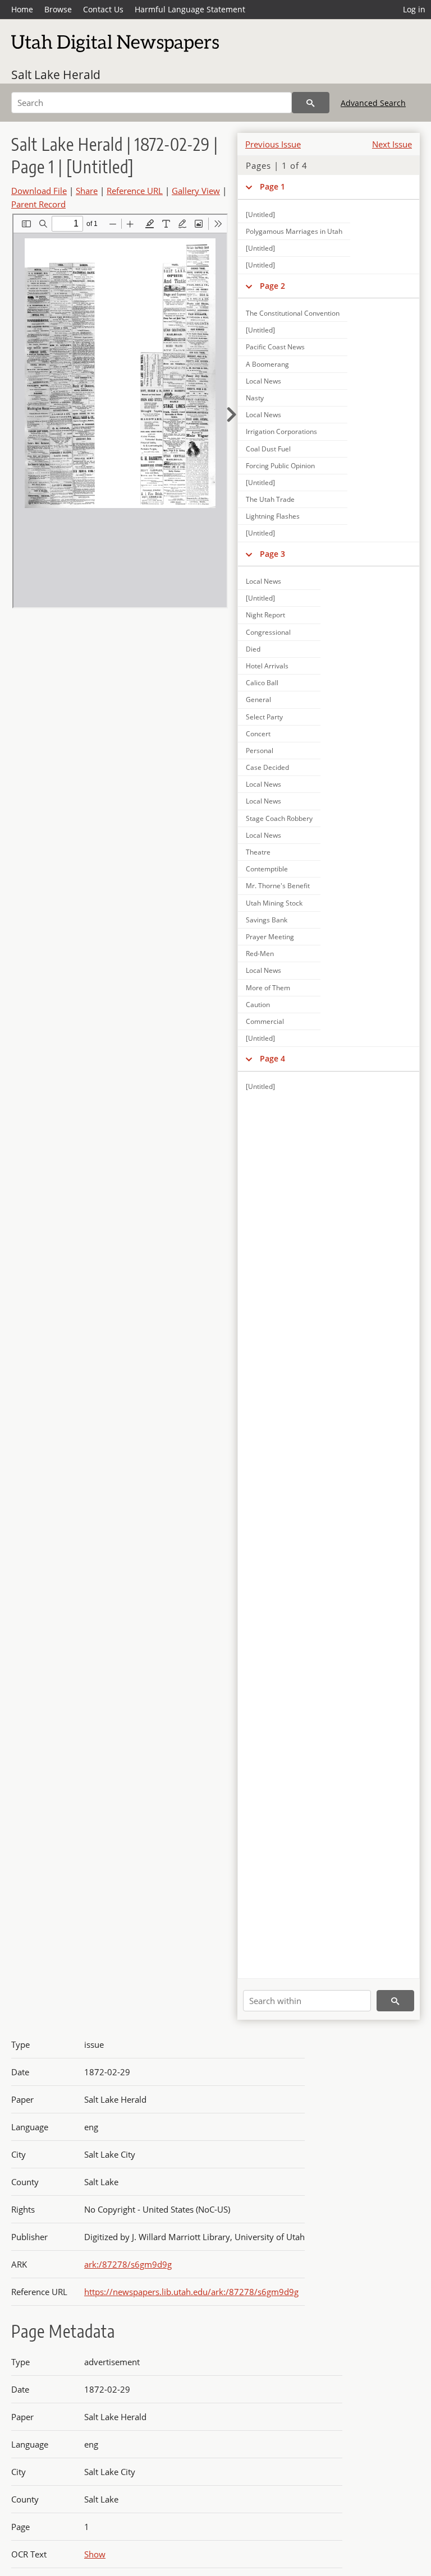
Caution (258, 1005)
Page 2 (272, 286)
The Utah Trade (270, 499)
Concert (258, 734)
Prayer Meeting (270, 937)
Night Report (265, 615)
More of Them (268, 988)
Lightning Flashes (273, 516)
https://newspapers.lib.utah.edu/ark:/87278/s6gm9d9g (191, 2292)
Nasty (255, 398)
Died (253, 649)
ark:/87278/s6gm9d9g (128, 2264)
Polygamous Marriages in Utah (294, 231)
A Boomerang (267, 364)
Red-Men (260, 954)
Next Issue (392, 144)
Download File (39, 191)
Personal (260, 751)
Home (22, 9)
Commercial (265, 1021)
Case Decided (267, 767)
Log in (414, 9)
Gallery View (196, 191)
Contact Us (103, 9)
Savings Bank (267, 920)
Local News (263, 381)
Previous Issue (273, 144)
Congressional (268, 632)
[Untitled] (260, 214)
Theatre (258, 852)
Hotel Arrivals (267, 666)
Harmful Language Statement (190, 9)
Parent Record (38, 204)
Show (95, 2554)
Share (87, 191)
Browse (58, 9)
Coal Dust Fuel (268, 449)
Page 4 (272, 1058)
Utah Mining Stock (274, 903)
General (258, 700)
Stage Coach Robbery (279, 818)
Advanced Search (373, 103)
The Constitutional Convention (293, 313)
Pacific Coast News (275, 347)
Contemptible (267, 869)
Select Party (264, 717)
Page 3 (272, 554)
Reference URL (135, 191)
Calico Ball (262, 683)
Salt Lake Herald (56, 75)
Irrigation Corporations (281, 431)
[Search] (311, 103)
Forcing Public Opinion (280, 466)
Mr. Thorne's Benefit (278, 886)
